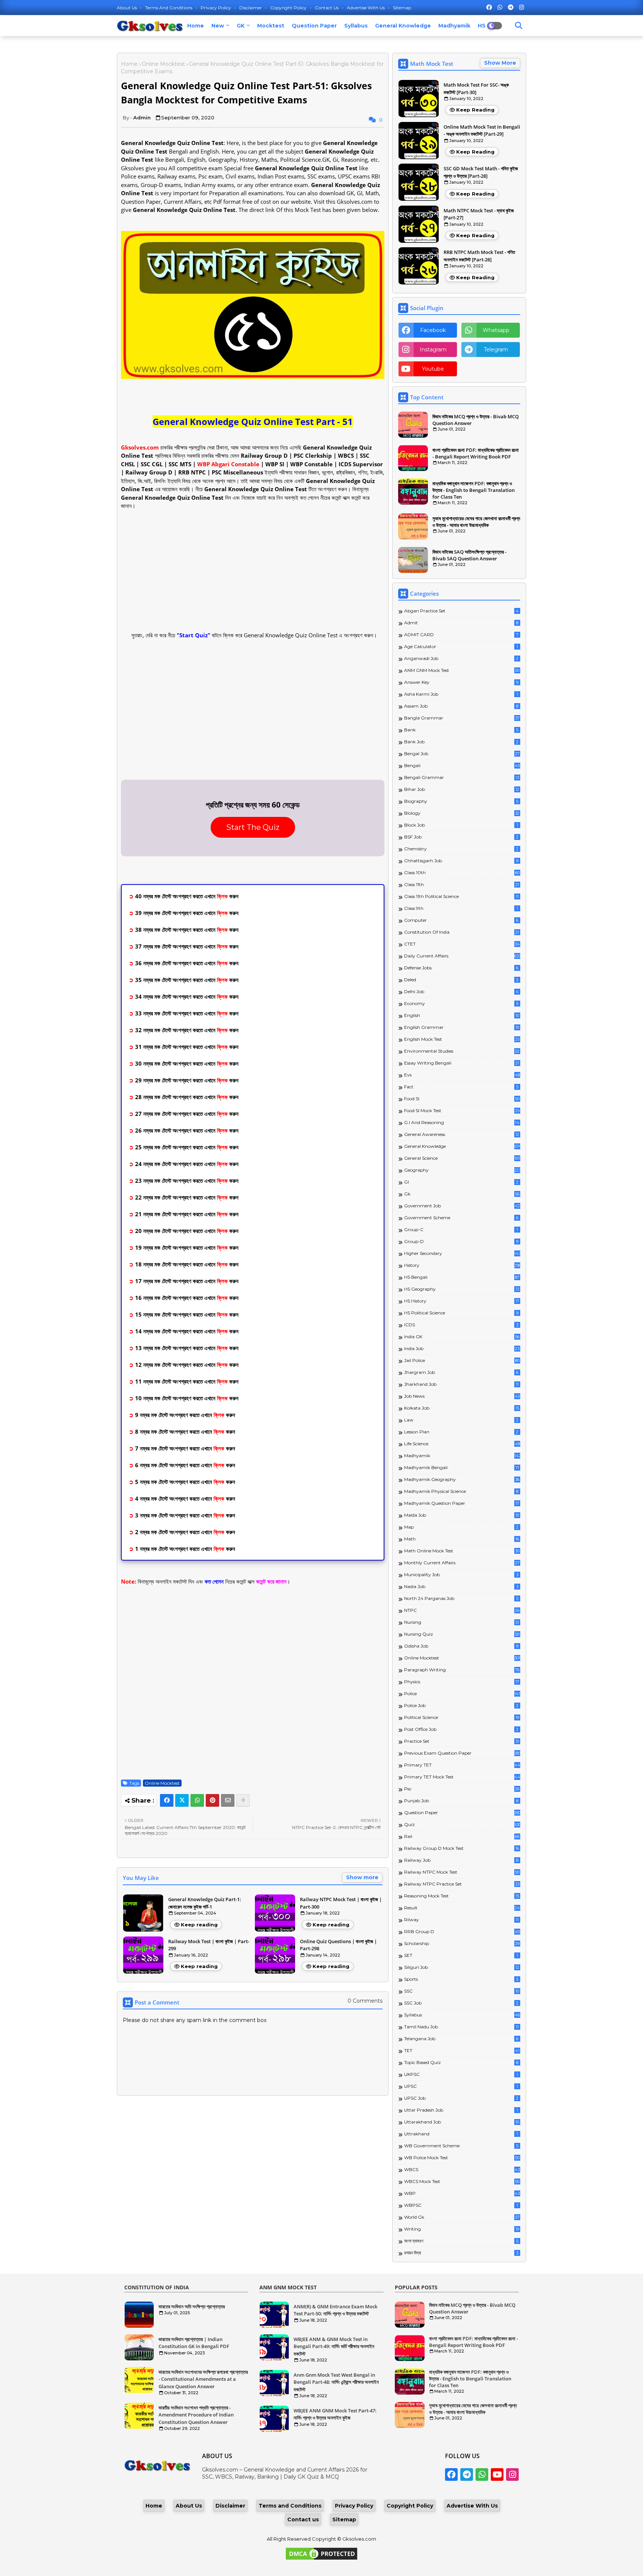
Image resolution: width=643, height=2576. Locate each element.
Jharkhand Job (461, 1384)
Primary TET (462, 1765)
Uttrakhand (461, 2134)
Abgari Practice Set (461, 611)
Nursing (462, 1622)
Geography (462, 1170)
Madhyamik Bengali (462, 1467)
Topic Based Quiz (461, 2062)
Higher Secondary (462, 1253)
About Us (127, 8)
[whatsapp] (500, 7)
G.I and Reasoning (462, 1122)
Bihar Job (462, 789)
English (462, 1015)
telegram (496, 350)
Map (461, 1527)
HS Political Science (461, 1313)
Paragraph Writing (462, 1670)
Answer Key (461, 682)
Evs (462, 1075)
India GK (462, 1337)
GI (461, 1182)
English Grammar (462, 1027)
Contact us (327, 8)
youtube (433, 369)
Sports (461, 1979)
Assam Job (461, 706)
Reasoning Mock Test (462, 1896)
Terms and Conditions (169, 8)
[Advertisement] (253, 570)
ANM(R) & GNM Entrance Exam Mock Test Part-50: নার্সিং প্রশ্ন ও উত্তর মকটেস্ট (335, 2310)
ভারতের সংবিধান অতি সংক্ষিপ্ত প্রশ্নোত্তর (192, 2306)
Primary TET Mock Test (462, 1777)
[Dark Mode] (519, 26)
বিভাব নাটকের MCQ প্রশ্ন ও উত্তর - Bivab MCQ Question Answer (476, 420)
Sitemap (402, 8)
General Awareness (462, 1134)
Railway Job (461, 1860)
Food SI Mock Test (462, 1110)
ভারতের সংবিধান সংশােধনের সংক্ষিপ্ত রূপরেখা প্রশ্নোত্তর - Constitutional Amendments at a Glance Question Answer (203, 2379)
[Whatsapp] (197, 1800)
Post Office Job (461, 1729)
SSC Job (461, 2003)
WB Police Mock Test (462, 2158)
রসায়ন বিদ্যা (461, 2253)
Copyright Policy (289, 8)
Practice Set (462, 1741)
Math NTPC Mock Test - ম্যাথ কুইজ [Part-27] (479, 214)
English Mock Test (462, 1039)
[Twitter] (182, 1800)
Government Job (462, 1206)
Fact (461, 1087)
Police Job (461, 1705)
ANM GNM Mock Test (462, 670)
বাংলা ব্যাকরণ (461, 2241)
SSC (462, 1991)
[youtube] (497, 2474)
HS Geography (462, 1289)
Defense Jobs (461, 968)
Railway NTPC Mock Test (462, 1872)
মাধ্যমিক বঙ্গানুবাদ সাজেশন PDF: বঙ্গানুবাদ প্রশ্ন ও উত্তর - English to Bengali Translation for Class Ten (474, 490)
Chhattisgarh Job (461, 861)
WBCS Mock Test (462, 2181)
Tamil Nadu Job (461, 2027)
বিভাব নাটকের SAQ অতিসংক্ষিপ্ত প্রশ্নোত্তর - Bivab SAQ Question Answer (469, 555)
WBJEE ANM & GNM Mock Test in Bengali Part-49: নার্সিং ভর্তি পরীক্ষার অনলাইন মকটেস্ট (334, 2346)
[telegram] (511, 7)
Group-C (461, 1229)
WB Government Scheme (461, 2146)
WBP (462, 2193)
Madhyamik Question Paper (462, 1503)
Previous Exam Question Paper (462, 1753)
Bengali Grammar (462, 777)
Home (196, 26)
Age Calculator (461, 646)
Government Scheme (461, 1218)
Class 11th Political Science (461, 896)
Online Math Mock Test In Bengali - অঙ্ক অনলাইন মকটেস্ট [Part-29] (482, 131)
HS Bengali (462, 1277)
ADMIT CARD (461, 635)
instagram (433, 350)
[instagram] (522, 7)
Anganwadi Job (461, 658)
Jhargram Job (461, 1372)
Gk (462, 1194)
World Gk (462, 2217)
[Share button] (243, 1800)
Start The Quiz (253, 827)
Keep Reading (475, 110)
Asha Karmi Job (461, 694)
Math (462, 1539)
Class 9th (461, 908)
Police (462, 1693)
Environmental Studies (462, 1051)
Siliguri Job (462, 1967)
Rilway (461, 1920)
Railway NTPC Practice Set (462, 1884)
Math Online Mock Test (462, 1551)
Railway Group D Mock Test (462, 1848)
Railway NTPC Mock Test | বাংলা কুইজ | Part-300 (341, 1903)
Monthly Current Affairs (462, 1563)
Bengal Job (462, 754)
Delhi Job (461, 991)
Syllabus (356, 26)
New (218, 26)
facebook (433, 330)
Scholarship (462, 1943)
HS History (462, 1301)
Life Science (462, 1444)
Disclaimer (251, 8)
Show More (500, 63)
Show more (362, 1877)
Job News (462, 1396)
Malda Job (462, 1515)
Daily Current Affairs (462, 956)
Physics (462, 1682)
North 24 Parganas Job (461, 1598)
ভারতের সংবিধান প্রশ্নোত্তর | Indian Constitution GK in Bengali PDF (194, 2343)
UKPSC (461, 2074)
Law (461, 1420)
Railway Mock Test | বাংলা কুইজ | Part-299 (209, 1945)
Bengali (462, 765)
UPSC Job (461, 2098)
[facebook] (489, 7)
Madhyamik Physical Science (461, 1491)
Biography (461, 801)
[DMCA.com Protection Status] (321, 2559)
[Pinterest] (212, 1800)
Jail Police (462, 1360)
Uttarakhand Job (462, 2122)
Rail (462, 1836)
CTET (462, 944)
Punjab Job (461, 1801)
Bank (461, 730)
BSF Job (461, 837)
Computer (461, 920)
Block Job (461, 825)
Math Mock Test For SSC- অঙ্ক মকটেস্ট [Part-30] (476, 88)
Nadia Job (461, 1586)
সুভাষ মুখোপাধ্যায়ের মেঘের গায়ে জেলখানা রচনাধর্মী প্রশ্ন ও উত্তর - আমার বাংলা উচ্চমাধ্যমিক (476, 522)
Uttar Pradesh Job (461, 2110)
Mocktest (271, 26)
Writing (462, 2229)
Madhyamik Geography (462, 1479)
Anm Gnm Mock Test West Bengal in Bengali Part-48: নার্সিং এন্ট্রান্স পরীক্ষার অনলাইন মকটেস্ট (336, 2382)
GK (241, 26)
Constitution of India (462, 932)
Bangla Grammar (462, 718)
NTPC (462, 1610)
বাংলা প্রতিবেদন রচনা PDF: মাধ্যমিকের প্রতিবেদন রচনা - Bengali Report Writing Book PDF (476, 453)
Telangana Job (461, 2039)
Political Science (462, 1717)
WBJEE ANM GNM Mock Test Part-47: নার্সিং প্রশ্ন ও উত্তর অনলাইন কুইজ (335, 2414)
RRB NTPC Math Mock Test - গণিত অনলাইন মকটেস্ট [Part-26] (479, 256)
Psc (462, 1789)
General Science (462, 1158)
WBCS (462, 2169)
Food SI (462, 1099)
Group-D (461, 1241)
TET (462, 2050)
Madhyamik (454, 26)
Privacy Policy (216, 8)
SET (461, 1955)
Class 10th (462, 872)
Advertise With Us (366, 8)
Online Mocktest (163, 64)
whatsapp (496, 330)
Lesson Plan (461, 1432)
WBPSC (461, 2205)
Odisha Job (461, 1646)
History (462, 1265)
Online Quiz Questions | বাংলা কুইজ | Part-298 (338, 1945)
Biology (462, 813)
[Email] (228, 1800)
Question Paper (314, 26)
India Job (462, 1348)
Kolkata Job (462, 1408)
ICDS (461, 1325)
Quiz (462, 1824)
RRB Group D (462, 1931)
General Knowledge (403, 26)
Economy (461, 1003)
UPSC (461, 2086)
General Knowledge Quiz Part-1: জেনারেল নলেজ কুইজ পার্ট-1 (205, 1903)
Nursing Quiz (462, 1634)
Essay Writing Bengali (462, 1063)
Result (462, 1908)
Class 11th (462, 884)
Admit (461, 623)
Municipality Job (461, 1574)
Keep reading (199, 1925)
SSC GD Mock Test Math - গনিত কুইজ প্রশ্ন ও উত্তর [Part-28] (481, 172)
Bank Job (461, 742)
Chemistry (461, 849)
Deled (461, 980)
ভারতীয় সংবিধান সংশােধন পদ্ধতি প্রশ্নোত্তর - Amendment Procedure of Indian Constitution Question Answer (196, 2415)
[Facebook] (167, 1800)
